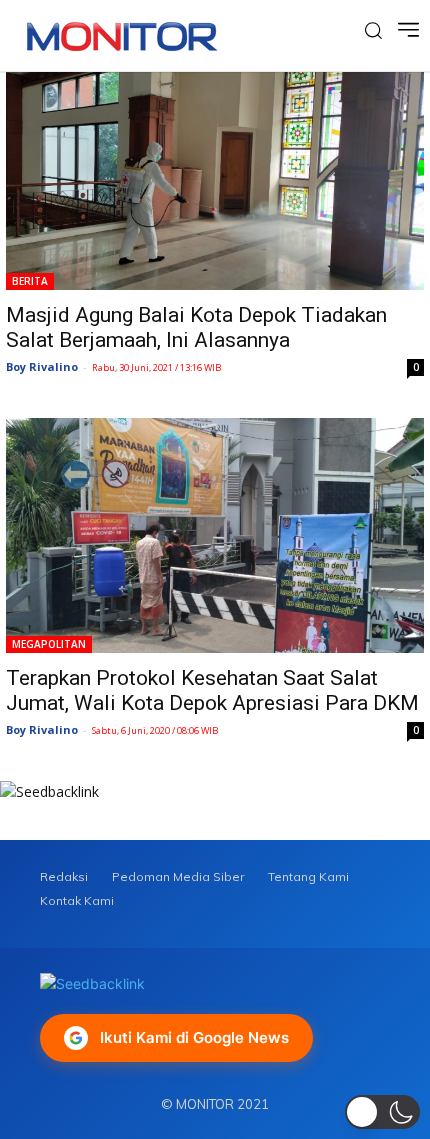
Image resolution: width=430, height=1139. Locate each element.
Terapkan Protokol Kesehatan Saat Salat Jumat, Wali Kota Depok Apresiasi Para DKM (212, 690)
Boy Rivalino (42, 366)
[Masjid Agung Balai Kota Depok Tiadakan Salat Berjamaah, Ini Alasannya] (215, 181)
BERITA (30, 281)
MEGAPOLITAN (49, 644)
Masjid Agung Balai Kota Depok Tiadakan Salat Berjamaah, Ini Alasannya (196, 327)
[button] (382, 1112)
